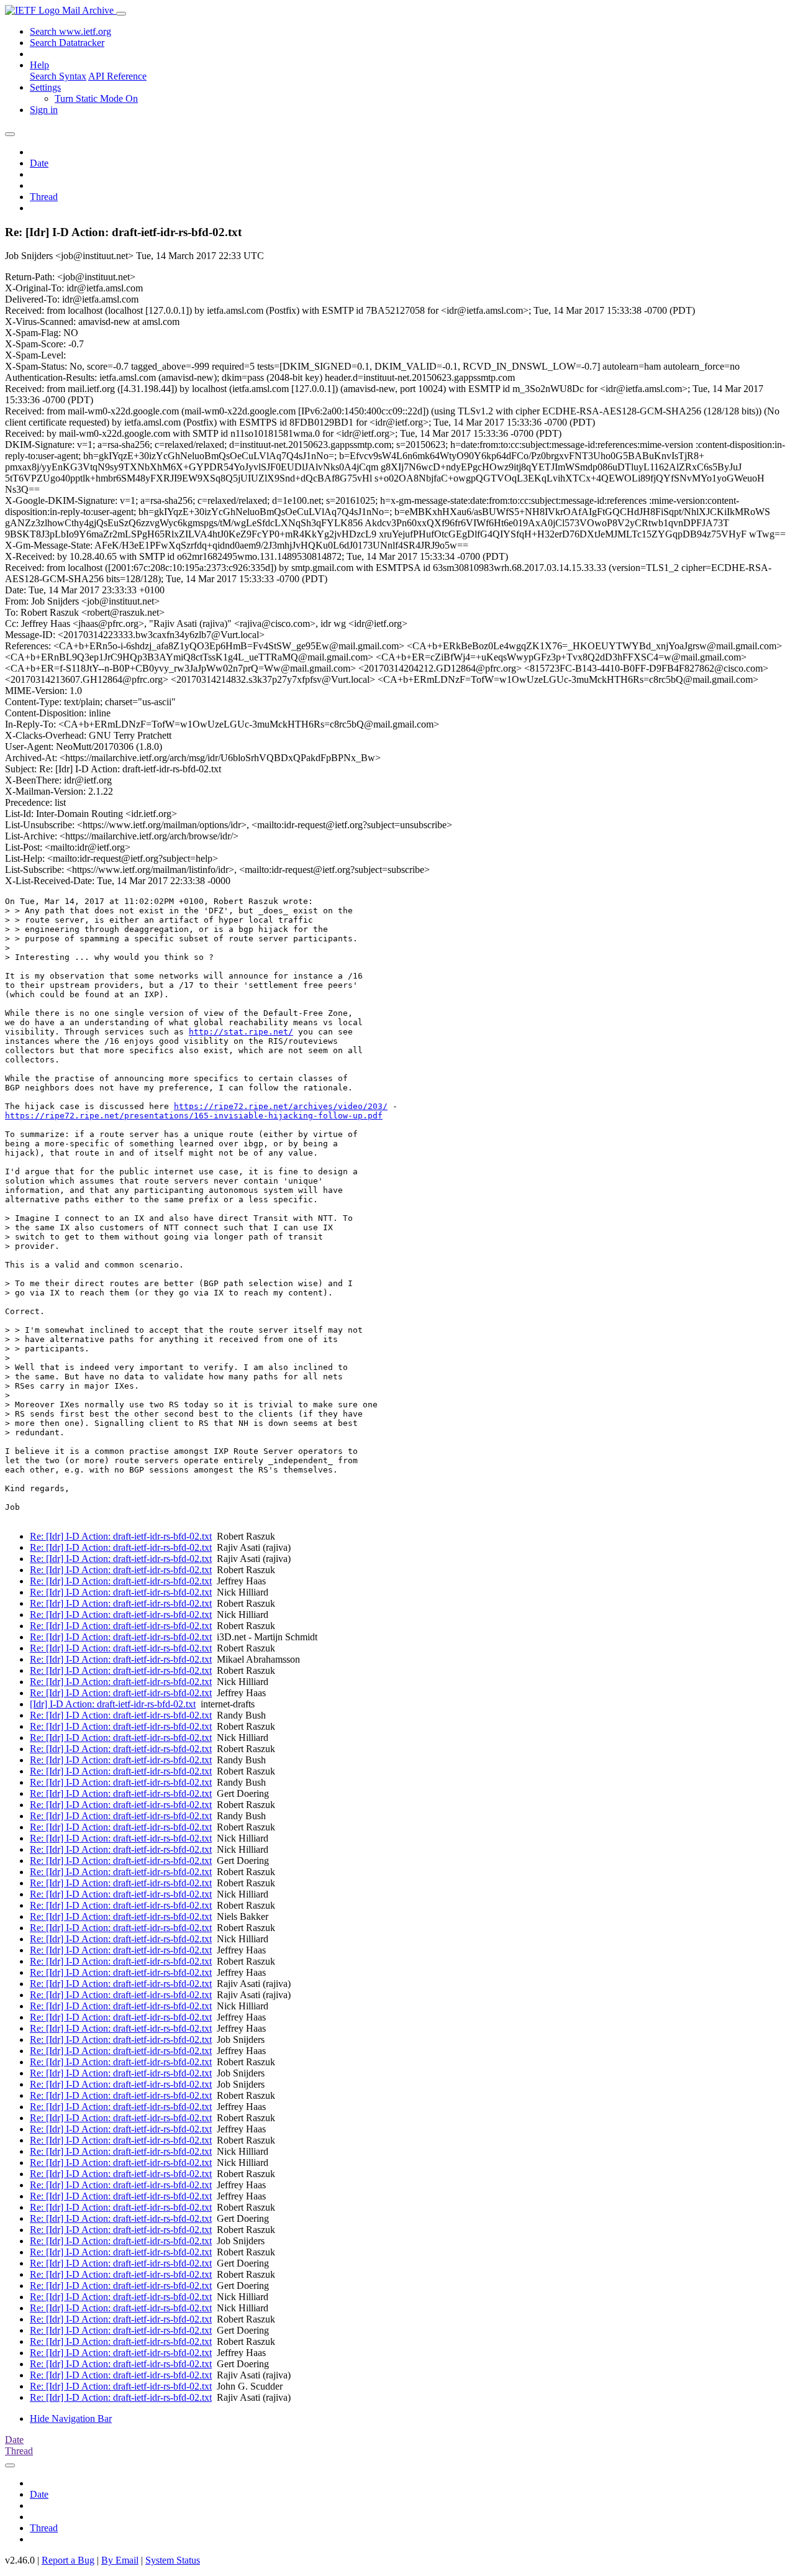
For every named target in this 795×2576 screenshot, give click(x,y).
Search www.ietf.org (70, 31)
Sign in (44, 110)
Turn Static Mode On (96, 98)
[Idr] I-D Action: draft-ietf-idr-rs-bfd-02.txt (113, 1704)
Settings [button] (45, 87)
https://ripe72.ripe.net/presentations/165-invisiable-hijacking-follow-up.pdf (194, 1116)
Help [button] (39, 65)
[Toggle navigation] (121, 14)
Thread (44, 197)
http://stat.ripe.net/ (241, 1032)
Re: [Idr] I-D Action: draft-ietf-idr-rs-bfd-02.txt (121, 1536)
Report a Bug (68, 2560)
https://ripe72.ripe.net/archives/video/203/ (281, 1106)
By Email (120, 2560)
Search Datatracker (67, 43)
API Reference (117, 76)
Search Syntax (58, 76)
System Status (173, 2560)
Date (39, 163)
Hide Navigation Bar (71, 2418)
